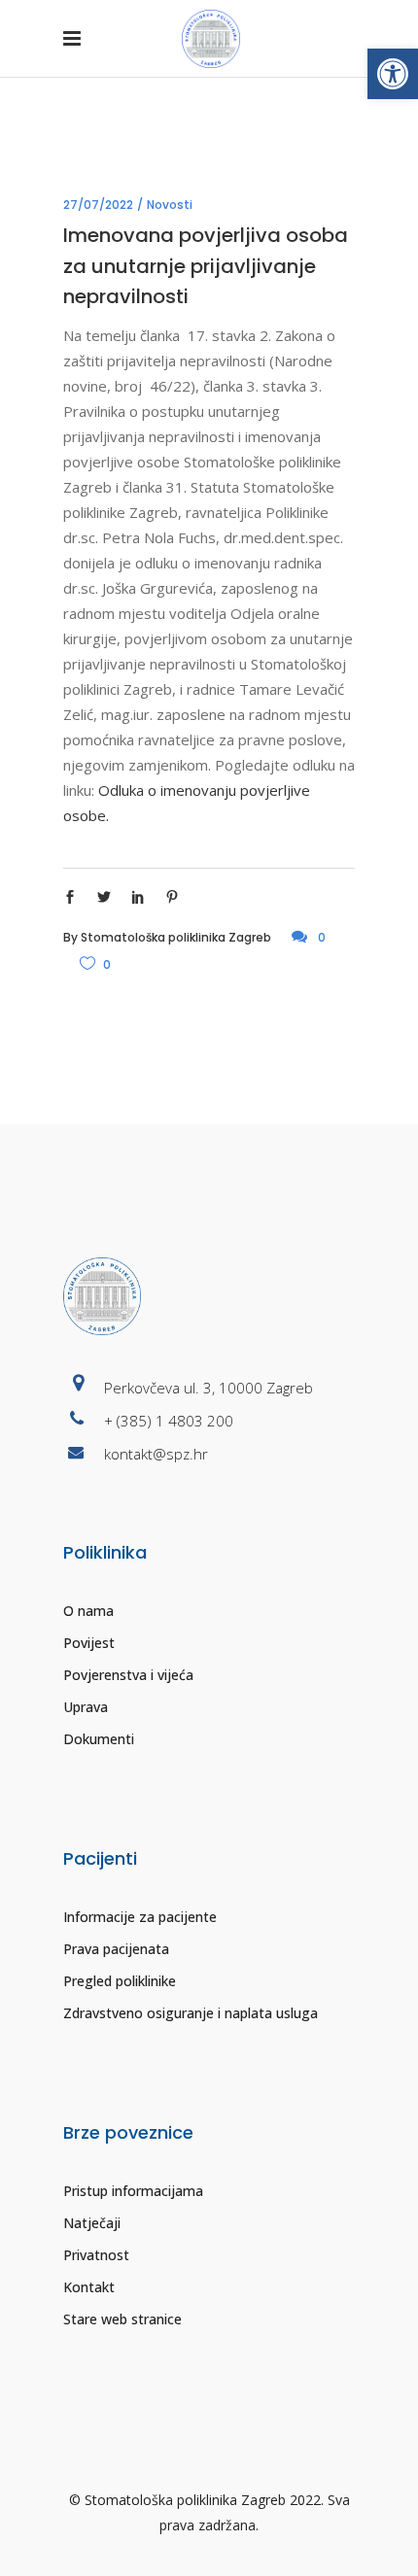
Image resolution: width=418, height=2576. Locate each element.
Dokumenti (99, 1739)
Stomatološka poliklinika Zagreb (176, 937)
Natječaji (92, 2223)
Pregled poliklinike (120, 1981)
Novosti (170, 205)
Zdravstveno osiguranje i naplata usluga (191, 2013)
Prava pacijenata (116, 1949)
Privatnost (96, 2255)
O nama (88, 1611)
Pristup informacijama (133, 2191)
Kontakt (89, 2287)
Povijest (89, 1643)
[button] (393, 74)
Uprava (86, 1707)
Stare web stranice (122, 2319)
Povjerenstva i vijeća (128, 1675)
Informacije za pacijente (140, 1917)
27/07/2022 (98, 205)
